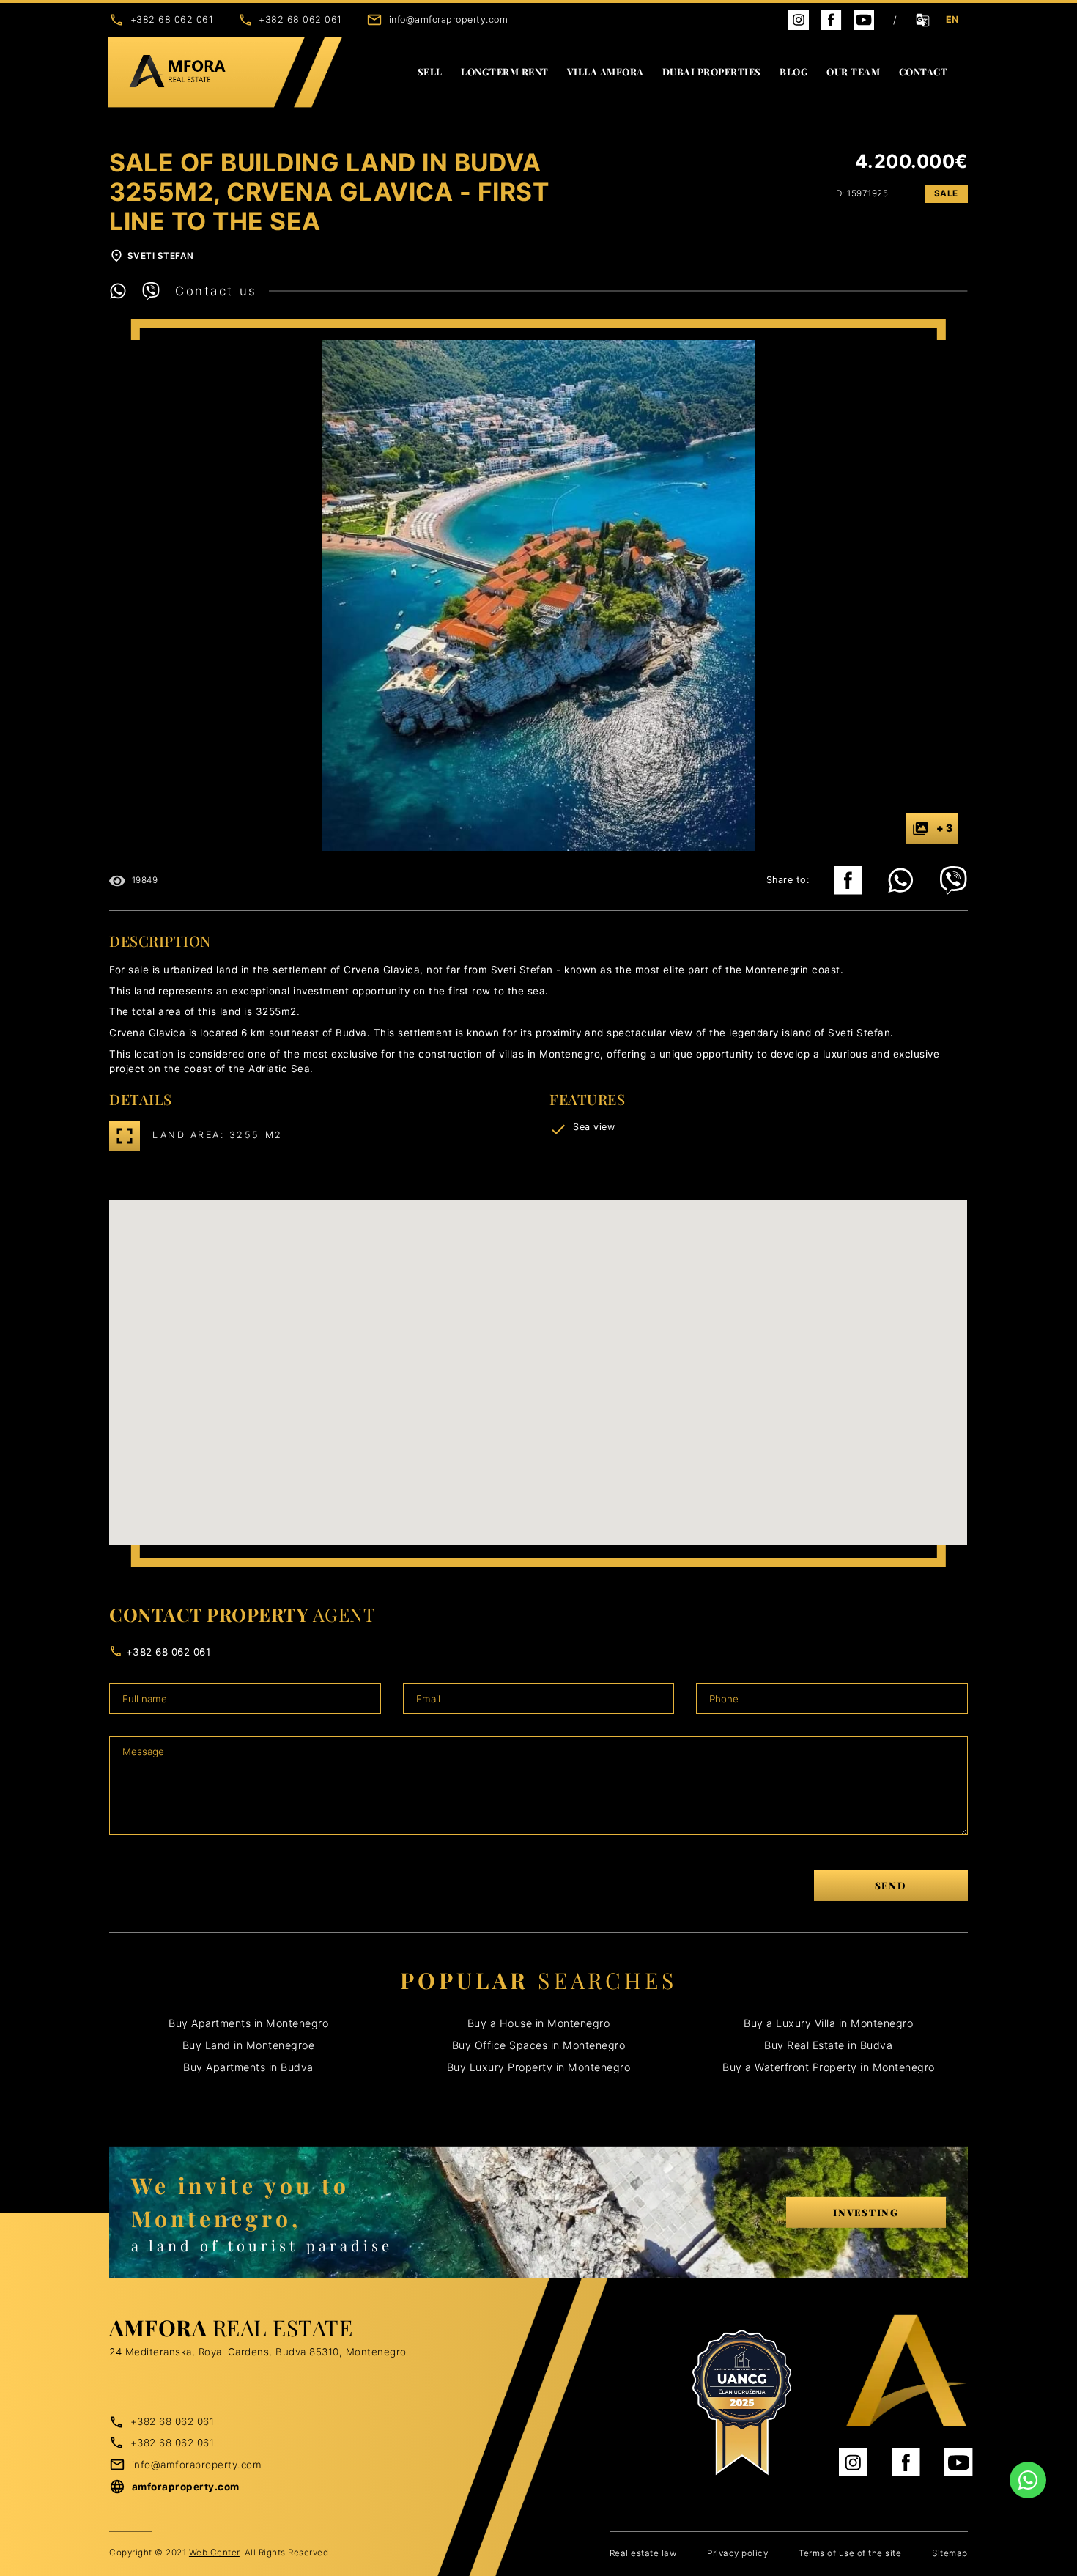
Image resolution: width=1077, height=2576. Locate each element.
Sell (430, 71)
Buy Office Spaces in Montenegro (539, 2045)
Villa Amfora (606, 71)
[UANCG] (742, 2403)
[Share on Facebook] (848, 881)
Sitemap (950, 2553)
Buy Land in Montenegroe (249, 2045)
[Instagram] (799, 19)
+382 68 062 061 (172, 19)
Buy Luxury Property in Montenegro (539, 2067)
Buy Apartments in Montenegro (248, 2023)
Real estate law (643, 2553)
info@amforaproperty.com (449, 19)
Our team (853, 71)
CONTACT (924, 71)
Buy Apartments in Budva (248, 2067)
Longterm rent (505, 71)
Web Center (214, 2553)
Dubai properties (712, 71)
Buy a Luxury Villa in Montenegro (828, 2023)
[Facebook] (831, 19)
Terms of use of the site (850, 2553)
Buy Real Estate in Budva (828, 2045)
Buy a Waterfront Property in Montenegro (829, 2067)
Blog (794, 71)
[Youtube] (864, 19)
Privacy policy (737, 2553)
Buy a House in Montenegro (539, 2023)
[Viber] (159, 291)
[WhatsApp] (126, 291)
